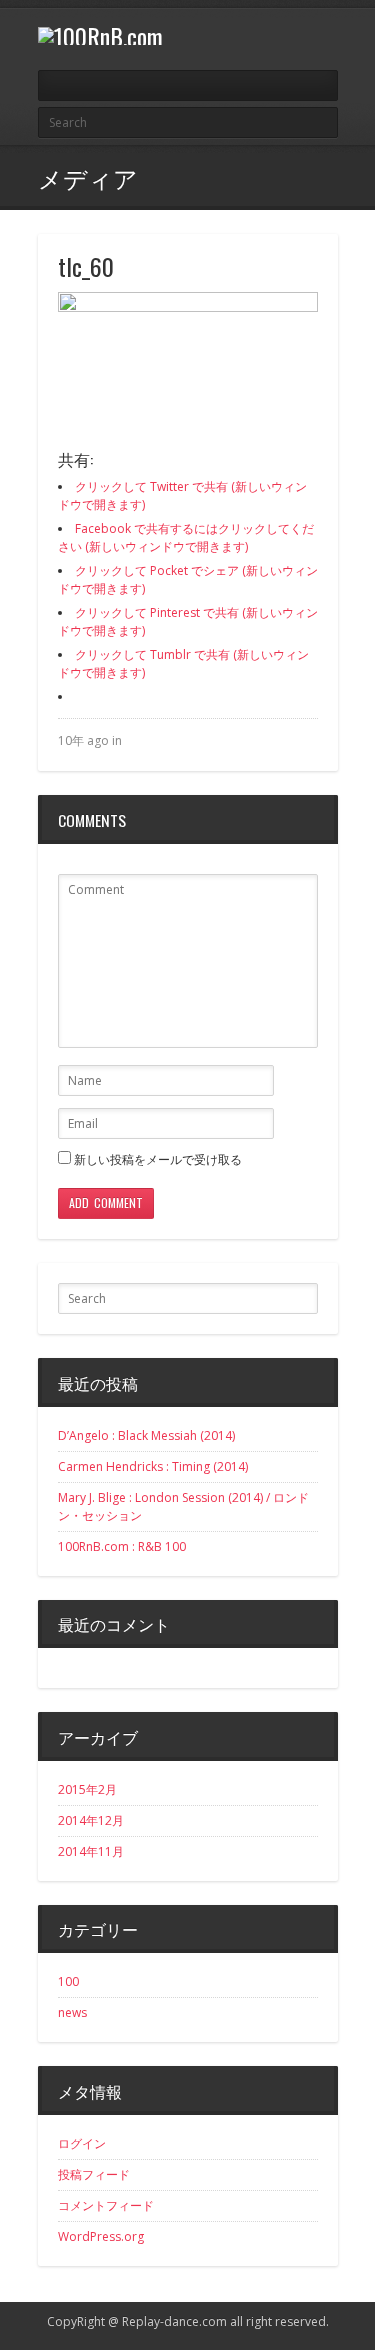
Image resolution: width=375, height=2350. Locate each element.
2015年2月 (87, 1789)
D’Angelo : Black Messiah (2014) (146, 1435)
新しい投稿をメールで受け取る (158, 1159)
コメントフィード (106, 2205)
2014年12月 (91, 1820)
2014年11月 (91, 1851)
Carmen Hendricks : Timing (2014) (153, 1466)
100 (68, 1981)
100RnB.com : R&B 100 (122, 1546)
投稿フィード (94, 2174)
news (72, 2012)
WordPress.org (101, 2236)
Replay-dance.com (174, 2321)
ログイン (82, 2143)
